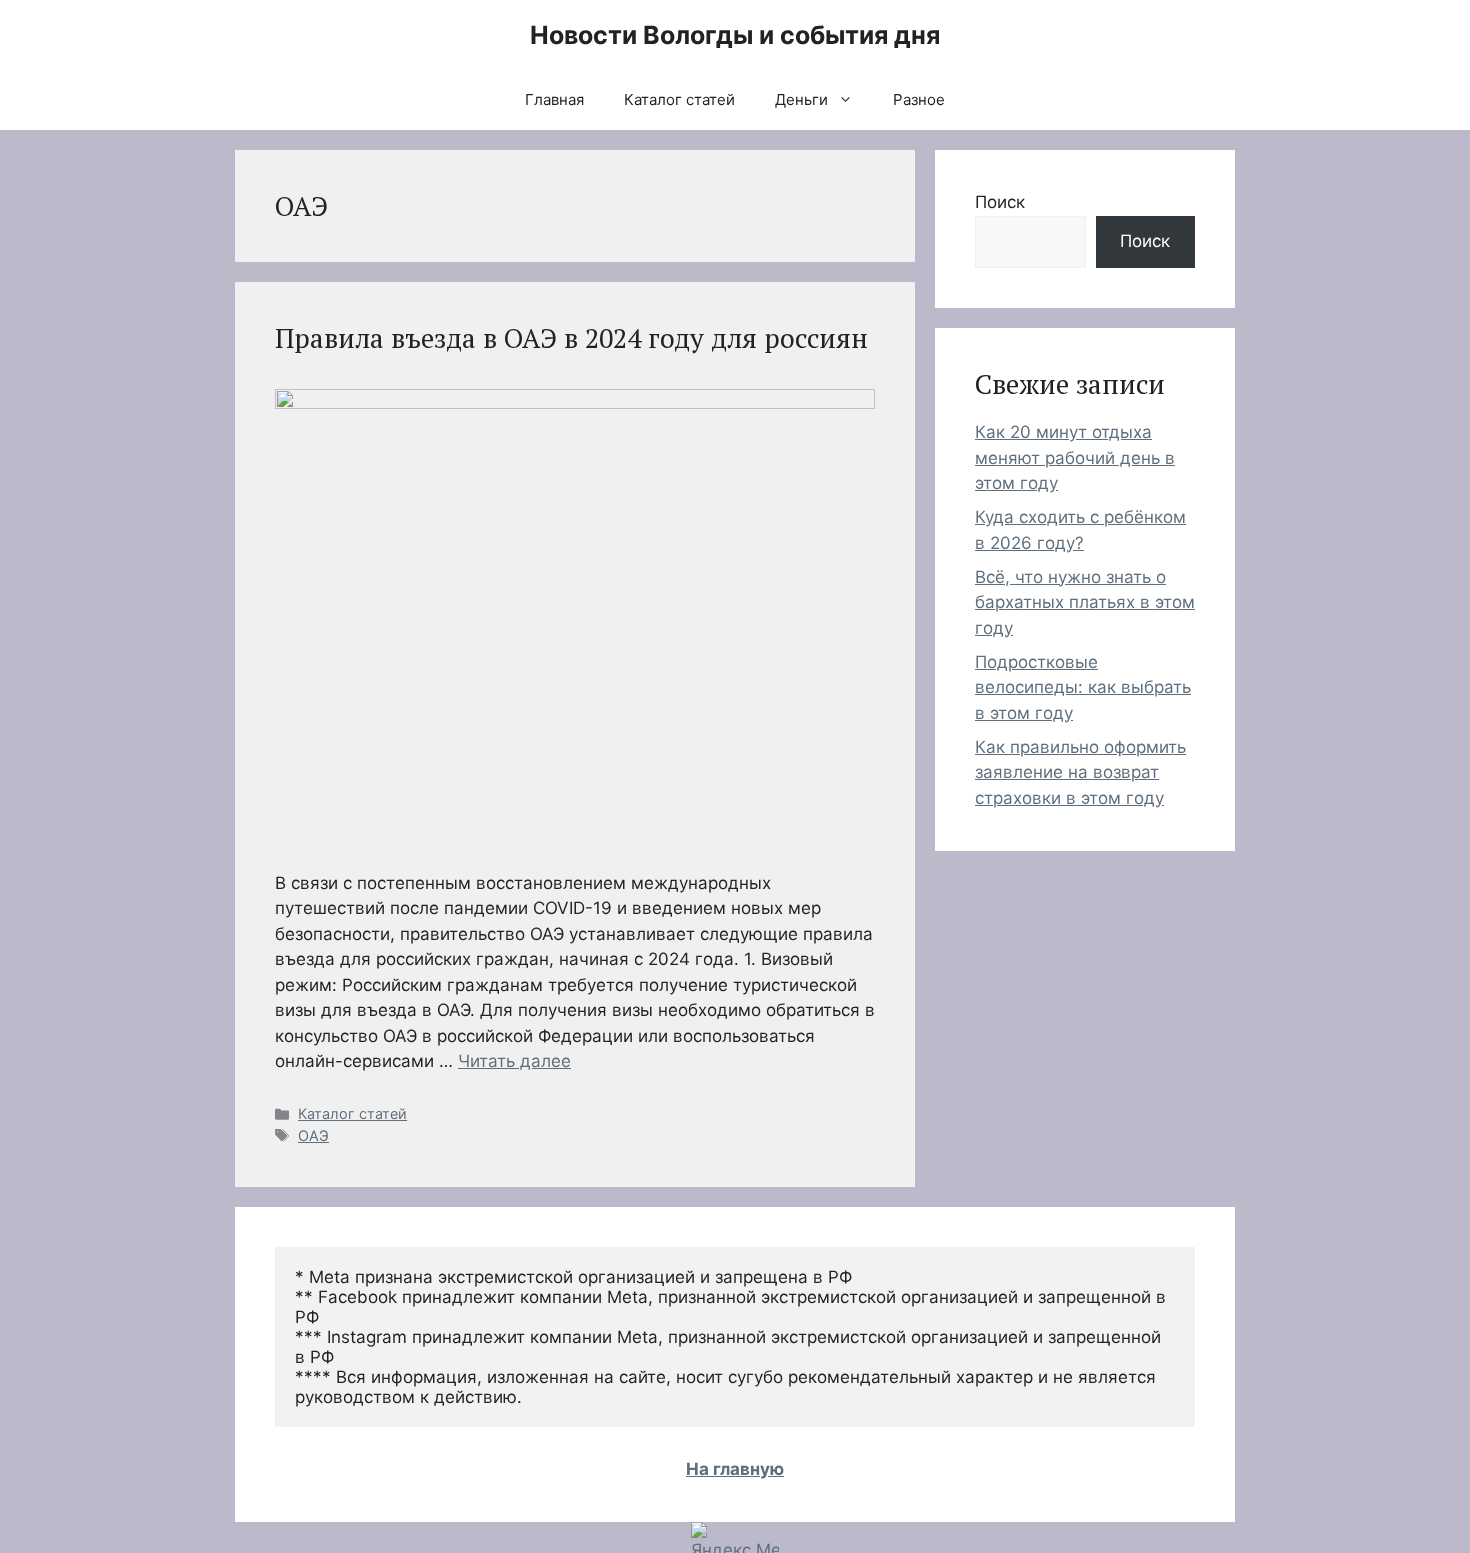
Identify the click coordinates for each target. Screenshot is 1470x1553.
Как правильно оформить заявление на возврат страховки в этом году (1080, 772)
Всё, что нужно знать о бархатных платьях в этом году (1085, 602)
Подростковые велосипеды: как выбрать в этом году (1083, 687)
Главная (554, 99)
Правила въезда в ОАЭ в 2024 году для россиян (571, 338)
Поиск (1000, 202)
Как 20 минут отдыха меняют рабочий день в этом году (1075, 457)
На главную (735, 1469)
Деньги (801, 99)
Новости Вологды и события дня (735, 35)
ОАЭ (313, 1135)
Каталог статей (679, 99)
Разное (919, 99)
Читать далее (514, 1061)
